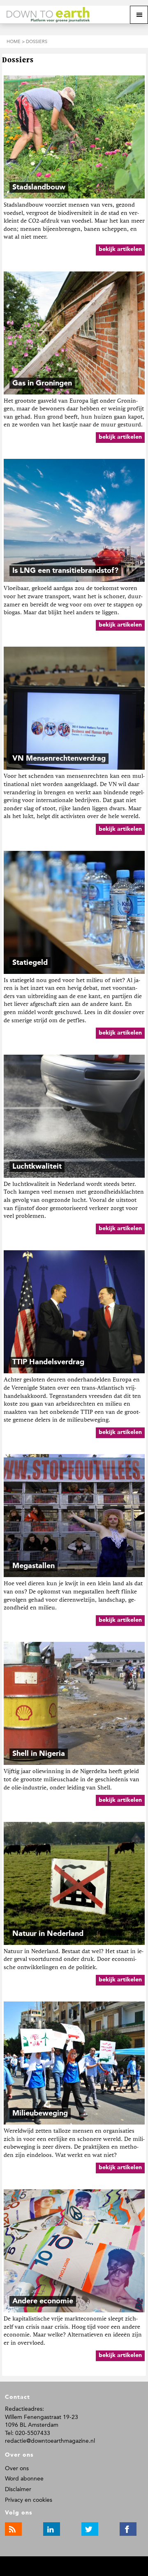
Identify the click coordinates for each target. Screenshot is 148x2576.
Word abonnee (24, 2479)
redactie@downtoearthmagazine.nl (50, 2441)
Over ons (17, 2468)
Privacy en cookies (29, 2500)
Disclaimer (18, 2489)
